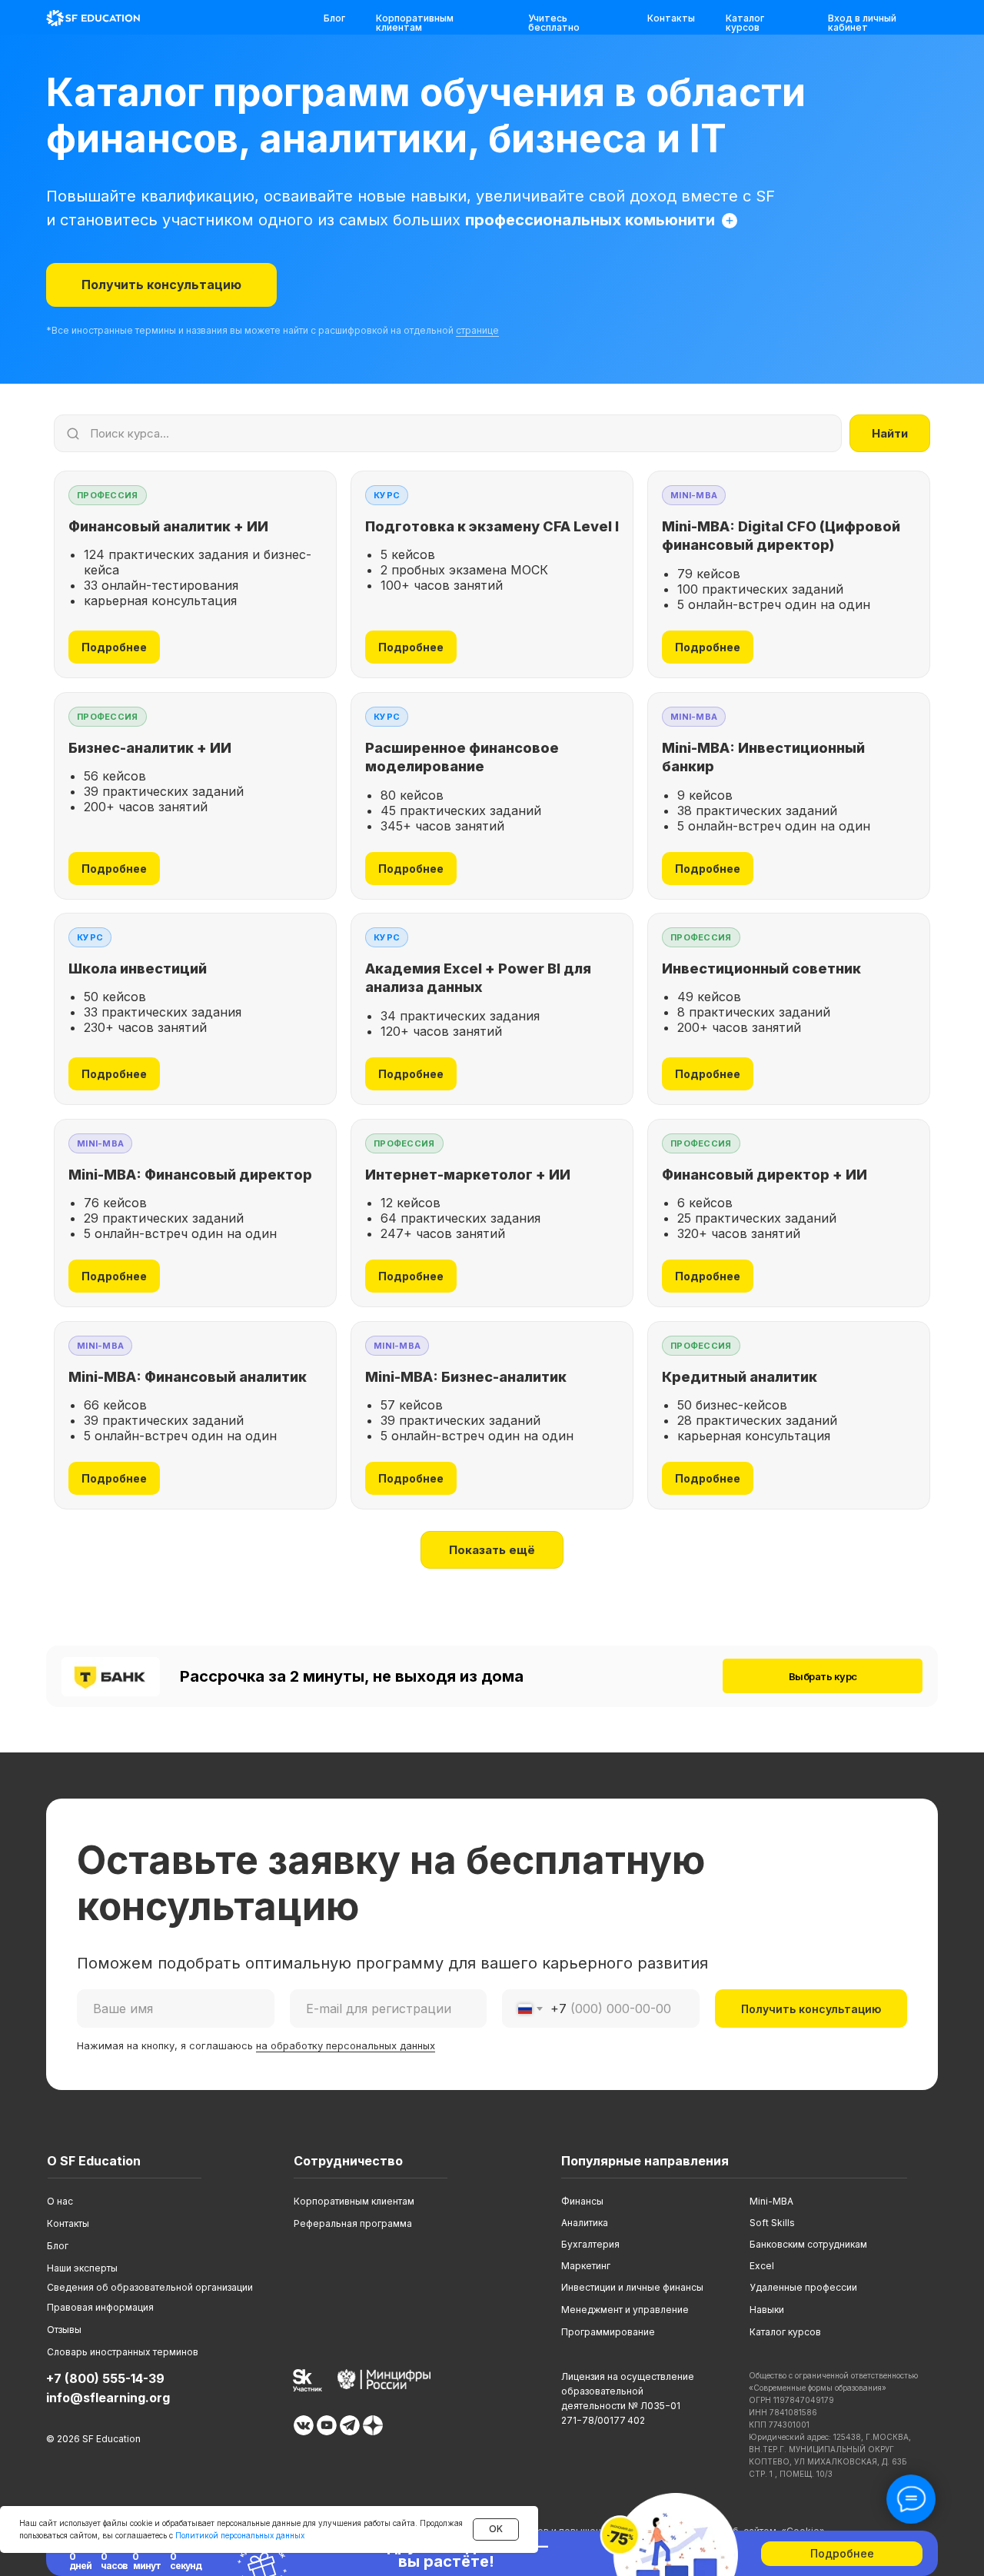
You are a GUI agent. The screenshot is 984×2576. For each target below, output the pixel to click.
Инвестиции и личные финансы (632, 2287)
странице (477, 330)
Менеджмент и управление (625, 2310)
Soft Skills (772, 2223)
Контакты (671, 18)
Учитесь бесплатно (554, 23)
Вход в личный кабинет (862, 23)
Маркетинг (586, 2266)
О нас (60, 2201)
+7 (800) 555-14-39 (105, 2378)
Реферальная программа (353, 2223)
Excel (762, 2266)
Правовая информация (100, 2307)
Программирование (608, 2332)
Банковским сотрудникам (808, 2244)
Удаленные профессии (803, 2287)
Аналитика (585, 2223)
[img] (93, 18)
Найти (890, 433)
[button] (161, 285)
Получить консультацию (811, 2009)
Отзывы (64, 2330)
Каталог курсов (745, 23)
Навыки (767, 2310)
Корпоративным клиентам (415, 23)
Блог (334, 18)
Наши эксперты (82, 2268)
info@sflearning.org (108, 2398)
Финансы (582, 2201)
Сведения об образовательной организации (150, 2287)
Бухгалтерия (590, 2244)
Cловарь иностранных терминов (123, 2352)
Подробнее (114, 647)
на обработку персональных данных (346, 2045)
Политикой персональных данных (240, 2535)
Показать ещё (492, 1550)
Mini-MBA (771, 2201)
